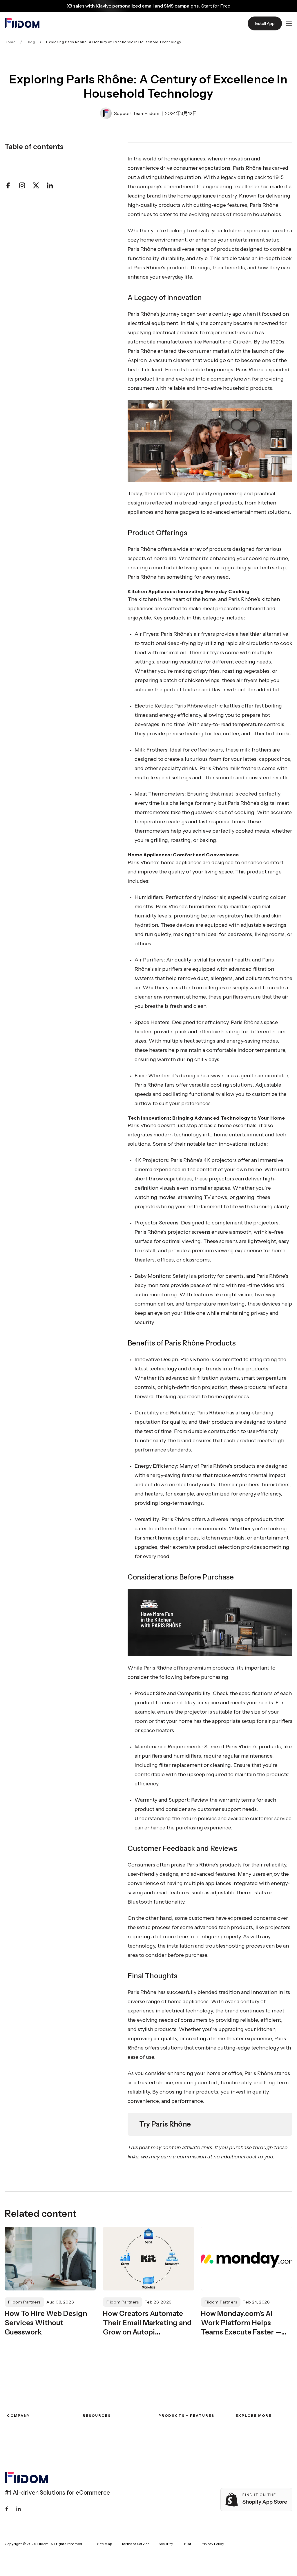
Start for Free (216, 6)
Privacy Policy (212, 2544)
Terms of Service (136, 2544)
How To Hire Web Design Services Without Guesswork (46, 2323)
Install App (265, 23)
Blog (31, 42)
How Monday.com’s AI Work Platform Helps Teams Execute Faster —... (244, 2323)
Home (10, 42)
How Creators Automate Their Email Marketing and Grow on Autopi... (147, 2323)
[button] (289, 23)
